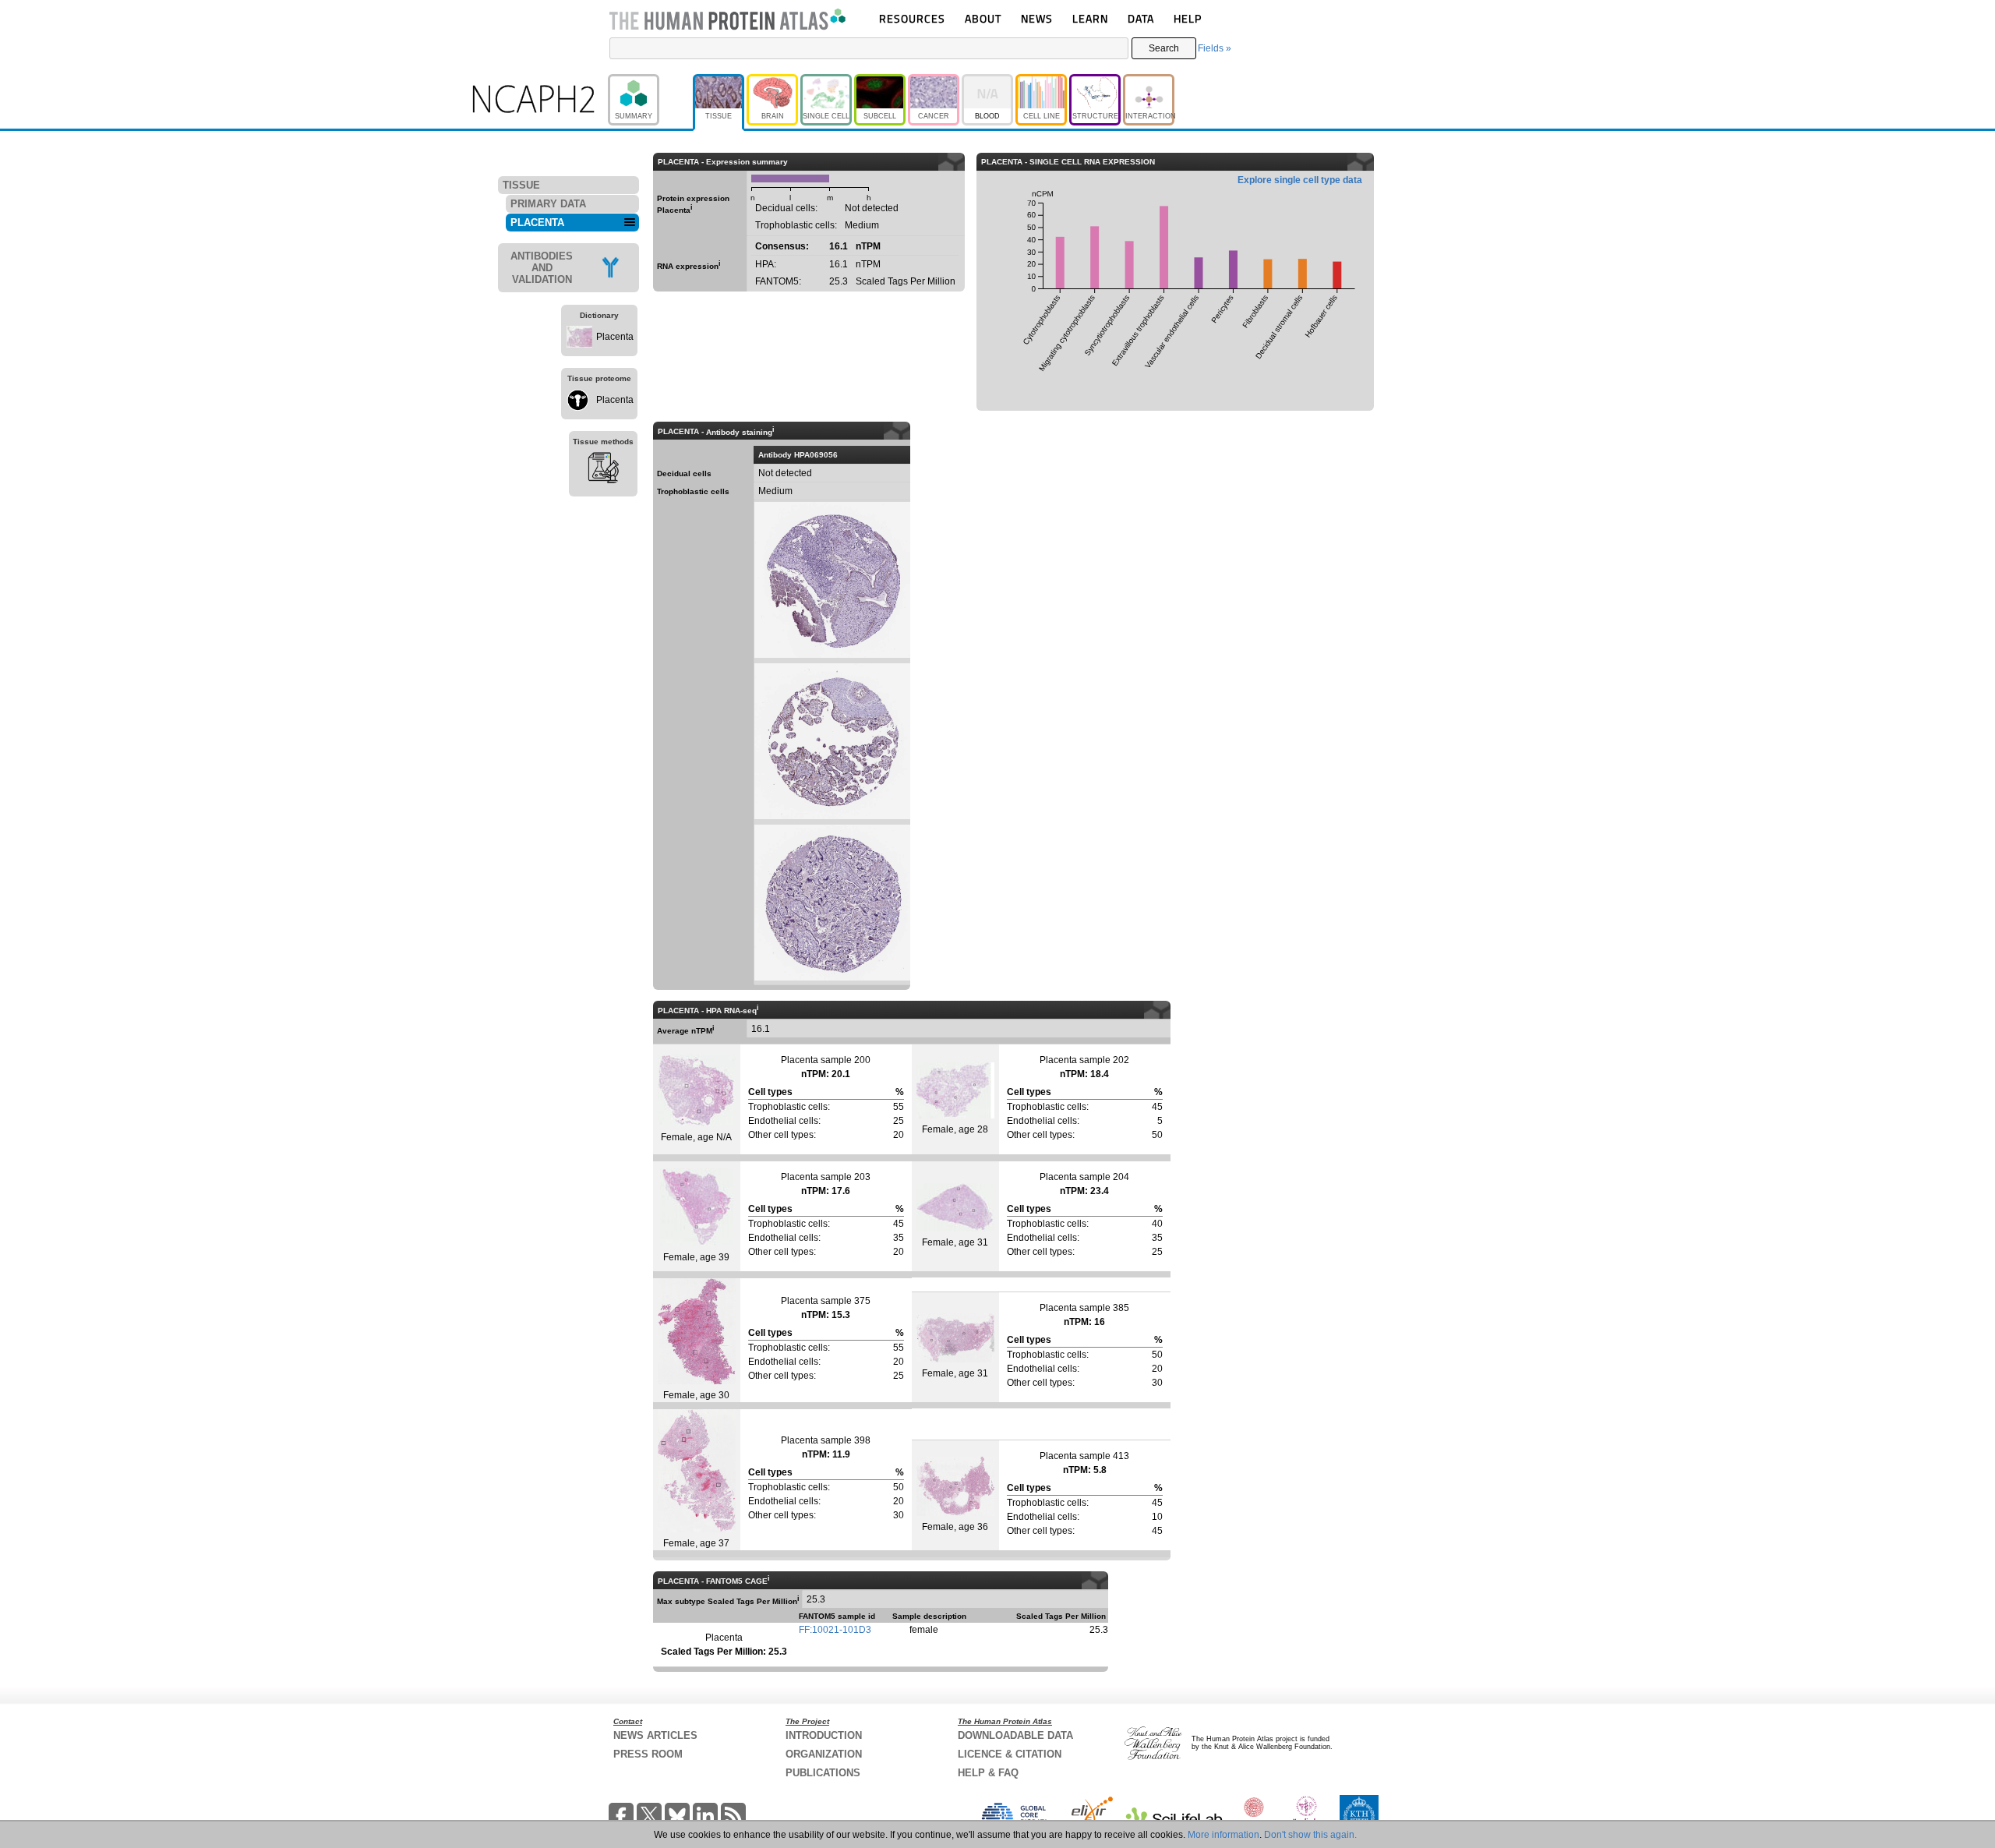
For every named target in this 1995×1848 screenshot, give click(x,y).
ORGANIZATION (824, 1754)
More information (1223, 1835)
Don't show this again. (1310, 1835)
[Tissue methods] (603, 470)
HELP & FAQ (988, 1773)
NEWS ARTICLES (655, 1735)
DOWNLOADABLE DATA (1015, 1735)
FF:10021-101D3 (835, 1630)
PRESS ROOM (648, 1754)
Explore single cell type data (1300, 180)
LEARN (1090, 18)
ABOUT (983, 18)
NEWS (1037, 18)
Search (1164, 48)
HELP (1188, 18)
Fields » (1215, 48)
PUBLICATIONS (823, 1773)
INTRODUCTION (824, 1735)
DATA (1141, 18)
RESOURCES (912, 18)
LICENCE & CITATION (1010, 1754)
